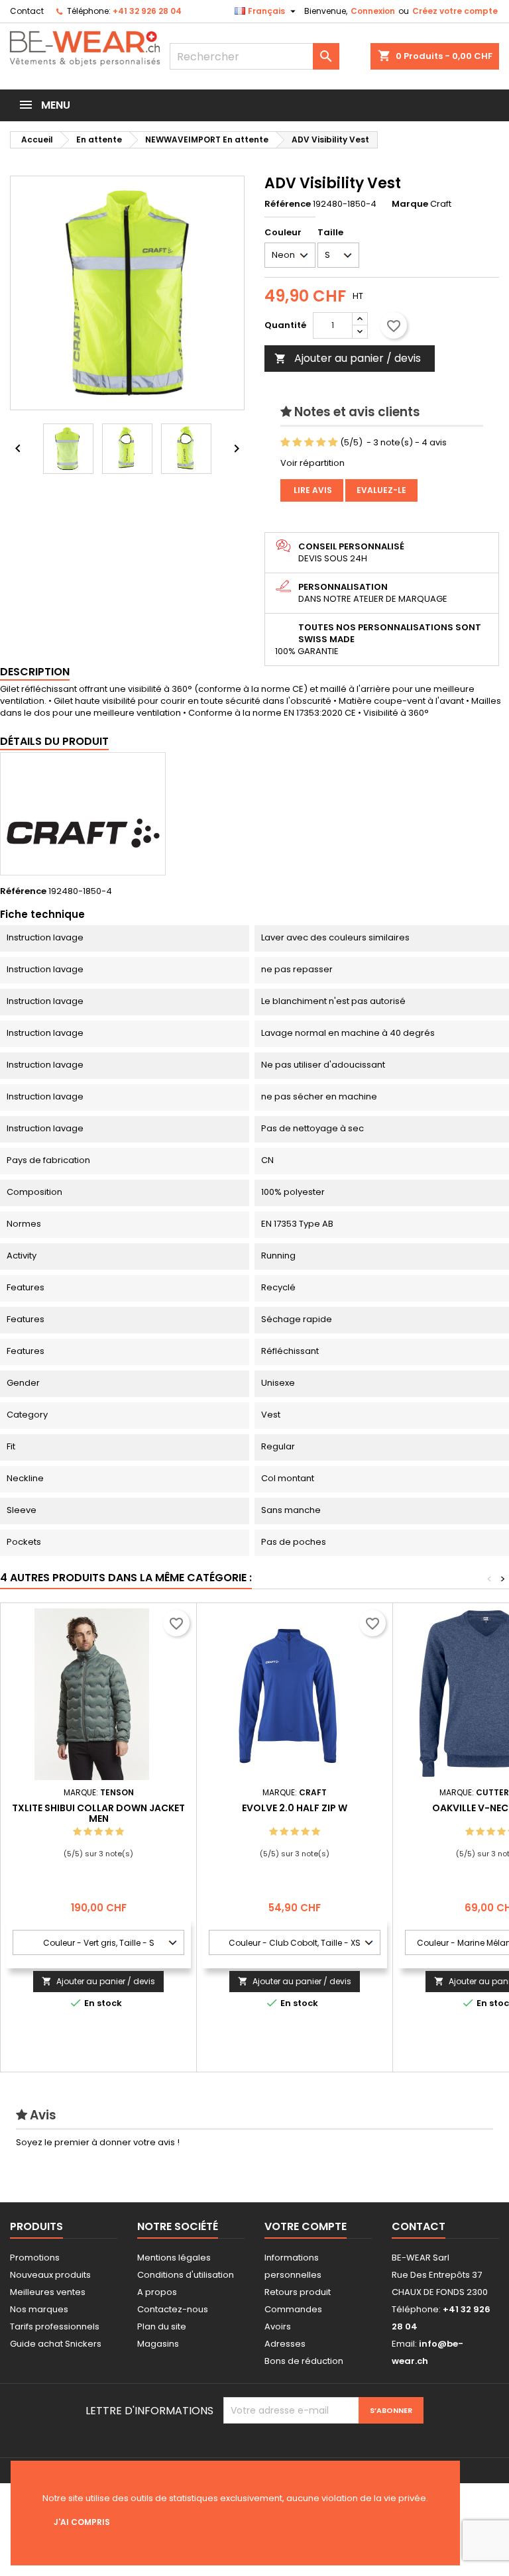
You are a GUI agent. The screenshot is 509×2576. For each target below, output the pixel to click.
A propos (157, 2292)
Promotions (35, 2258)
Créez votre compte (455, 11)
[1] (285, 443)
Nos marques (39, 2309)
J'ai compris (82, 2522)
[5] (333, 443)
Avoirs (278, 2326)
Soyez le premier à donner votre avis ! (98, 2142)
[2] (297, 443)
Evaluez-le (381, 490)
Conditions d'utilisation (186, 2275)
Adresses (285, 2344)
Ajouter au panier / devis (348, 358)
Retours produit (298, 2292)
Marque (410, 204)
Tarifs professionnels (55, 2326)
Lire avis (312, 490)
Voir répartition (312, 463)
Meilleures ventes (48, 2292)
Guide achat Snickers (56, 2344)
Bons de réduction (304, 2361)
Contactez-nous (173, 2309)
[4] (321, 443)
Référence (288, 204)
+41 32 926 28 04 (147, 11)
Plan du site (162, 2326)
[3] (309, 443)
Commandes (293, 2309)
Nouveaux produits (50, 2275)
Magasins (158, 2344)
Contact (27, 11)
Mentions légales (174, 2258)
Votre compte (306, 2226)
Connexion (373, 11)
